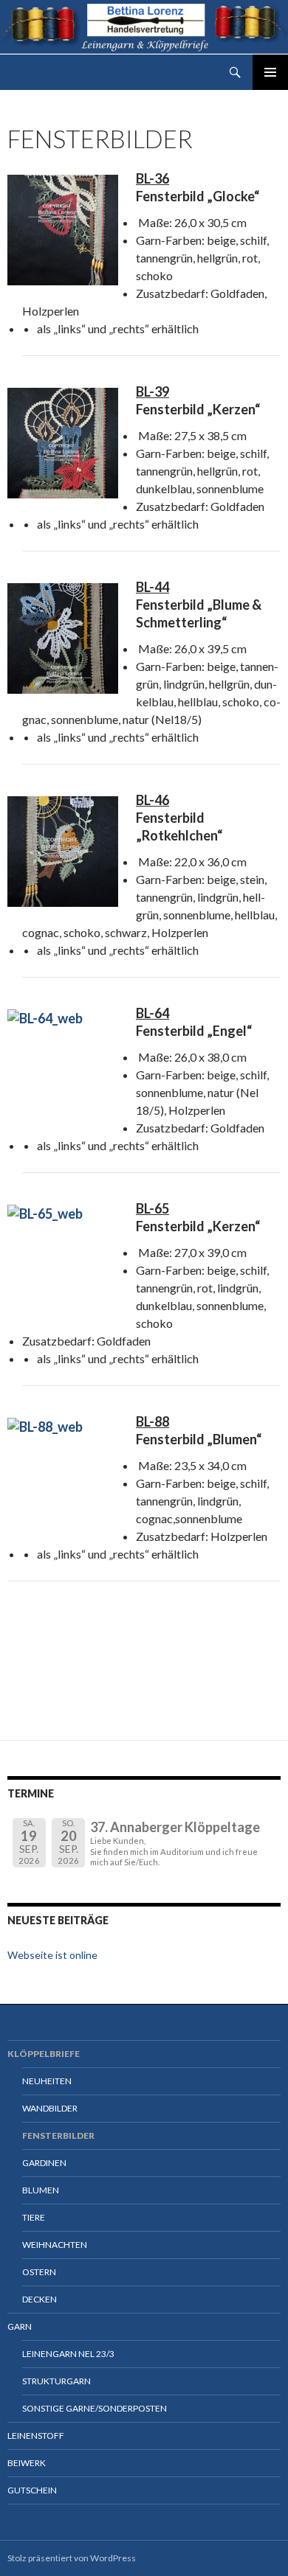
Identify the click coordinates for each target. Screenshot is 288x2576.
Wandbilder (50, 2108)
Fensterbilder (58, 2135)
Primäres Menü (270, 72)
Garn (20, 2326)
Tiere (34, 2217)
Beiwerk (27, 2463)
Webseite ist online (52, 1955)
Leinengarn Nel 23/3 (68, 2354)
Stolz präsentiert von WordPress (72, 2558)
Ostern (39, 2272)
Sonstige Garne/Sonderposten (95, 2408)
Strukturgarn (56, 2381)
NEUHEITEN (47, 2081)
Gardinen (44, 2163)
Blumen (41, 2190)
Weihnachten (55, 2245)
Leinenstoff (36, 2436)
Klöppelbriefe (44, 2054)
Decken (40, 2299)
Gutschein (32, 2490)
